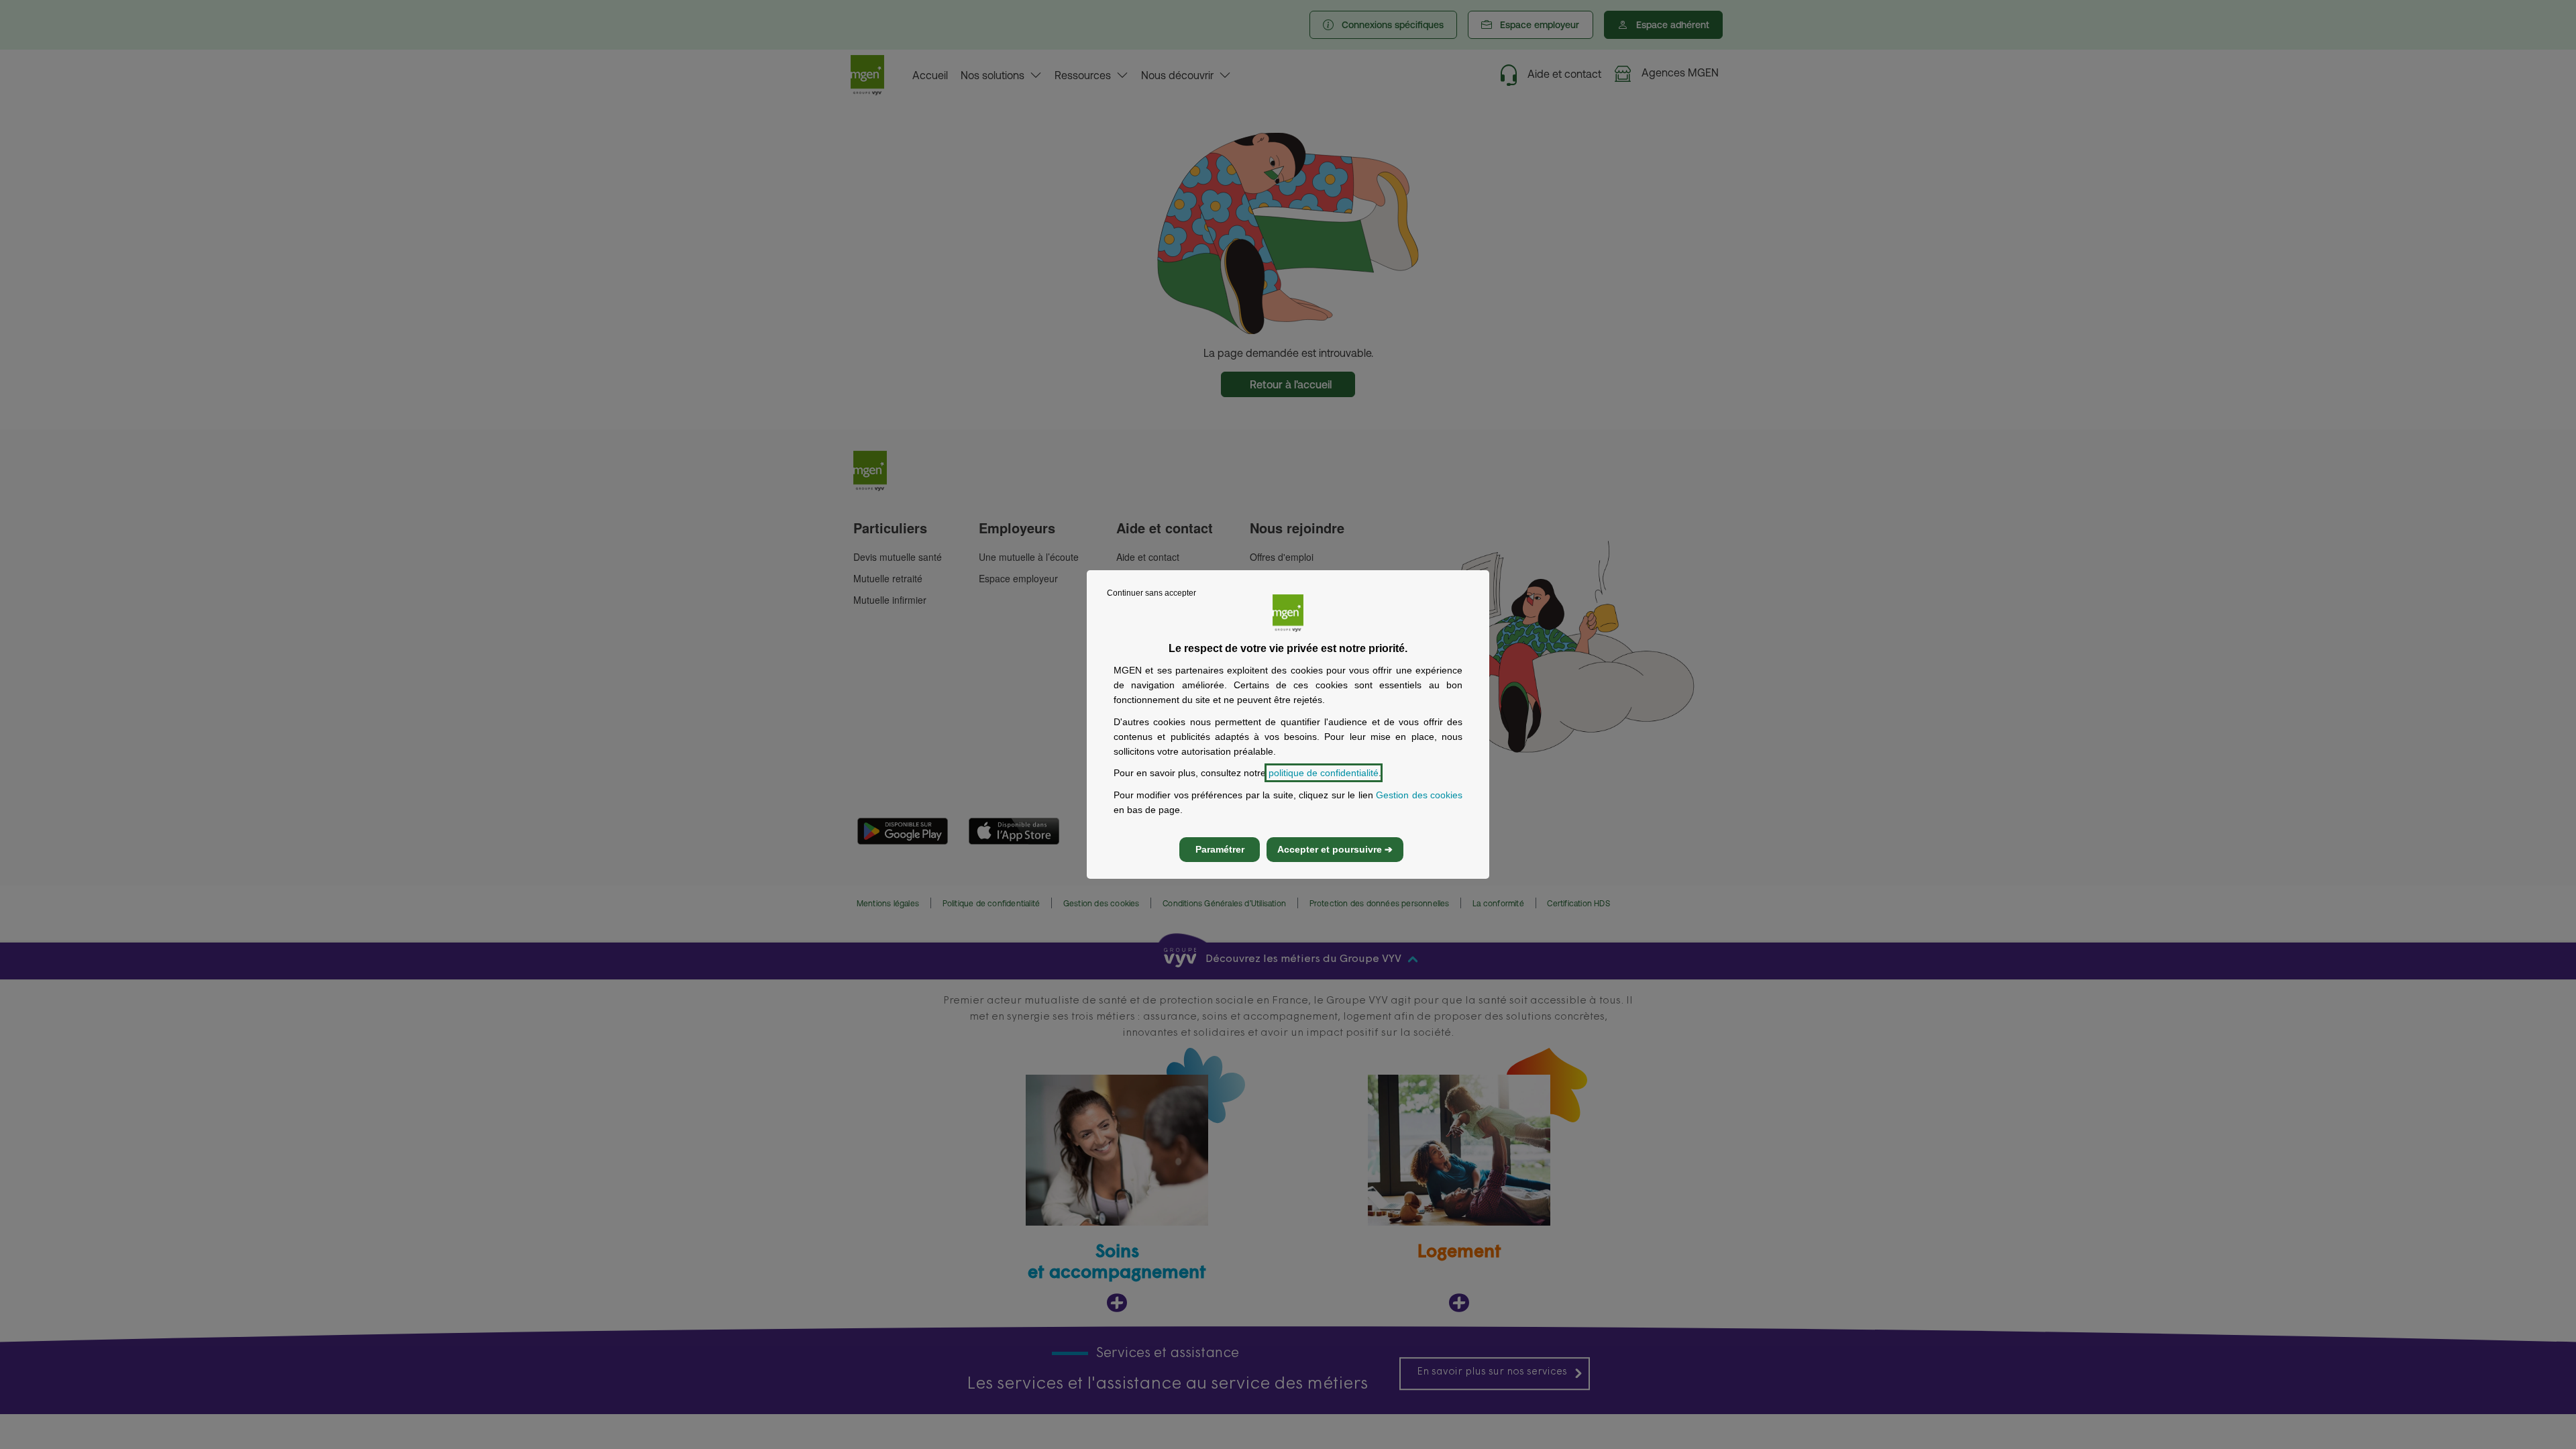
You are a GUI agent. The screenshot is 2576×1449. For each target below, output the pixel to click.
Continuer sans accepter (1151, 593)
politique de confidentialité (1324, 773)
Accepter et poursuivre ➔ (1335, 849)
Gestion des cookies (1419, 795)
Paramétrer (1220, 849)
